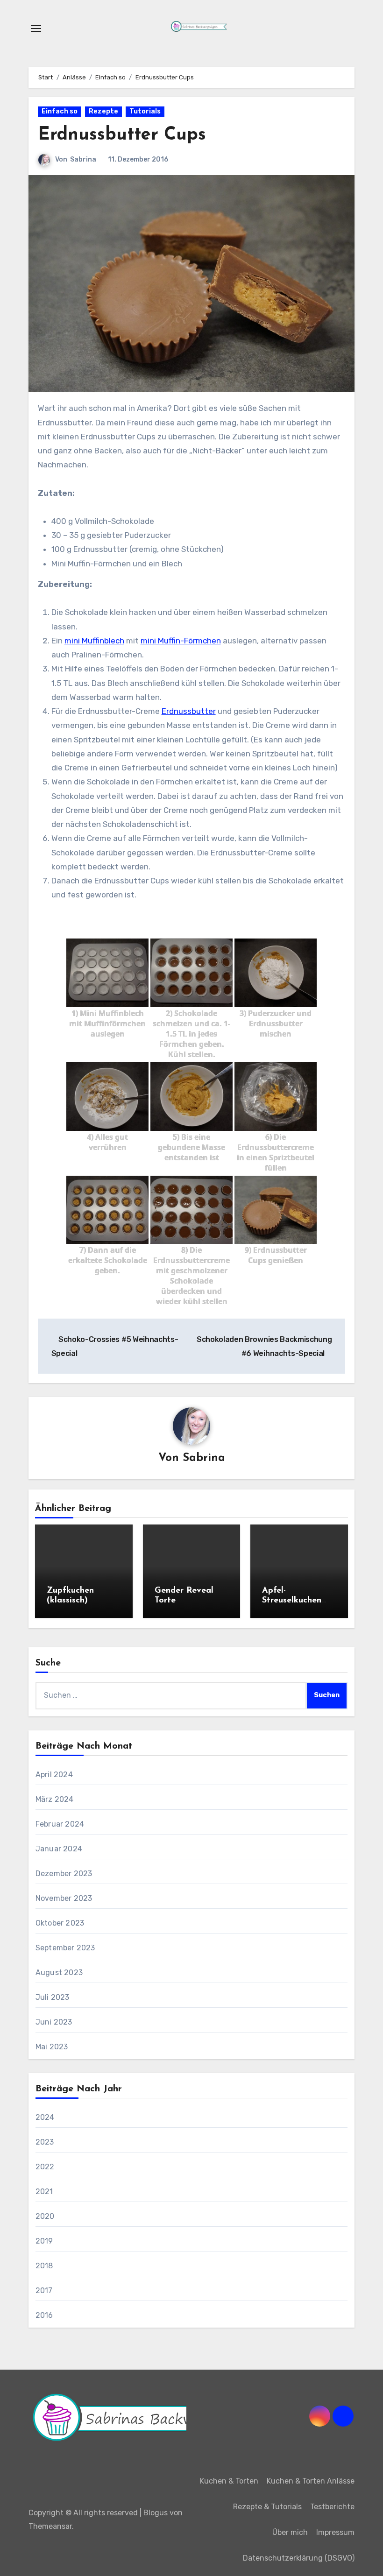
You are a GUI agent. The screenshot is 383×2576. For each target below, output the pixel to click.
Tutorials (145, 111)
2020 (45, 2216)
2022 (45, 2167)
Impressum (335, 2532)
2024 (45, 2117)
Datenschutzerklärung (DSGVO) (299, 2558)
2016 (44, 2315)
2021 (44, 2191)
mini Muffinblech (94, 641)
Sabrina (83, 159)
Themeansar (50, 2526)
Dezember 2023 (64, 1874)
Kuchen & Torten (229, 2481)
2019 (44, 2241)
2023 (45, 2142)
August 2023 (59, 1973)
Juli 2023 (53, 1997)
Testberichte (332, 2507)
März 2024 (55, 1799)
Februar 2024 (60, 1824)
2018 (44, 2266)
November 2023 (64, 1898)
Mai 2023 (52, 2047)
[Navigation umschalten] (36, 28)
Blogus (156, 2513)
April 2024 (54, 1775)
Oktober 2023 (60, 1923)
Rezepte (103, 111)
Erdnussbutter (189, 711)
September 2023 (65, 1948)
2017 (44, 2290)
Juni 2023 (54, 2022)
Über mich (290, 2532)
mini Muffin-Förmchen (181, 641)
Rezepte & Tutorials (267, 2507)
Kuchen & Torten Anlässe (311, 2481)
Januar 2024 (59, 1849)
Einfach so (60, 111)
